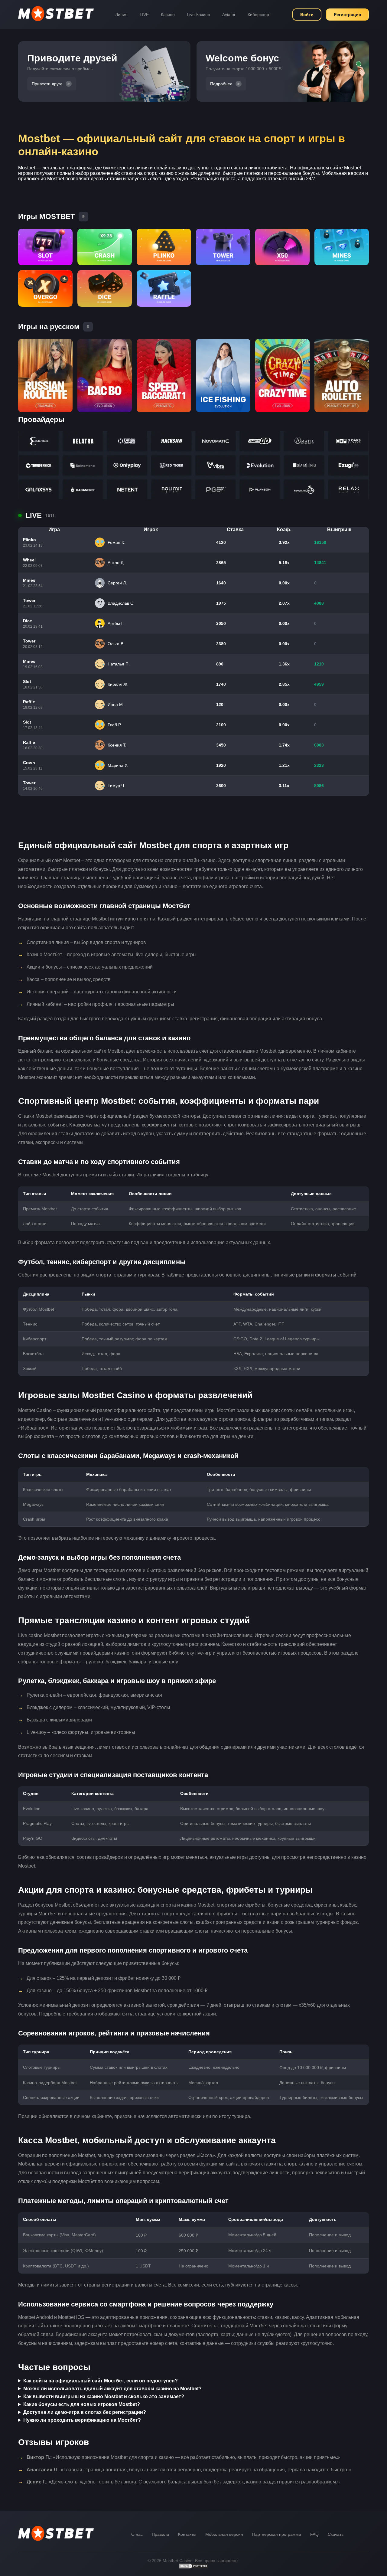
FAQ (314, 2534)
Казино (168, 15)
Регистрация (347, 15)
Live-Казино (198, 15)
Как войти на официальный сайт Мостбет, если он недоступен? (101, 2381)
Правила (160, 2534)
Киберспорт (259, 15)
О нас (137, 2534)
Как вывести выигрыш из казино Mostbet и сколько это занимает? (104, 2396)
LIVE (144, 15)
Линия (121, 15)
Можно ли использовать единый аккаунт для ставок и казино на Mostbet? (112, 2389)
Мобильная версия (224, 2534)
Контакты (187, 2534)
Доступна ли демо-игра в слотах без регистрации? (85, 2412)
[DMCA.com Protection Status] (193, 2568)
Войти (307, 15)
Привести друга (47, 84)
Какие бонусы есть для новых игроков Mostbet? (82, 2404)
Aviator (229, 15)
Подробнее (221, 84)
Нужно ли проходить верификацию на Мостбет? (82, 2420)
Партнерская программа (277, 2534)
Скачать (336, 2534)
